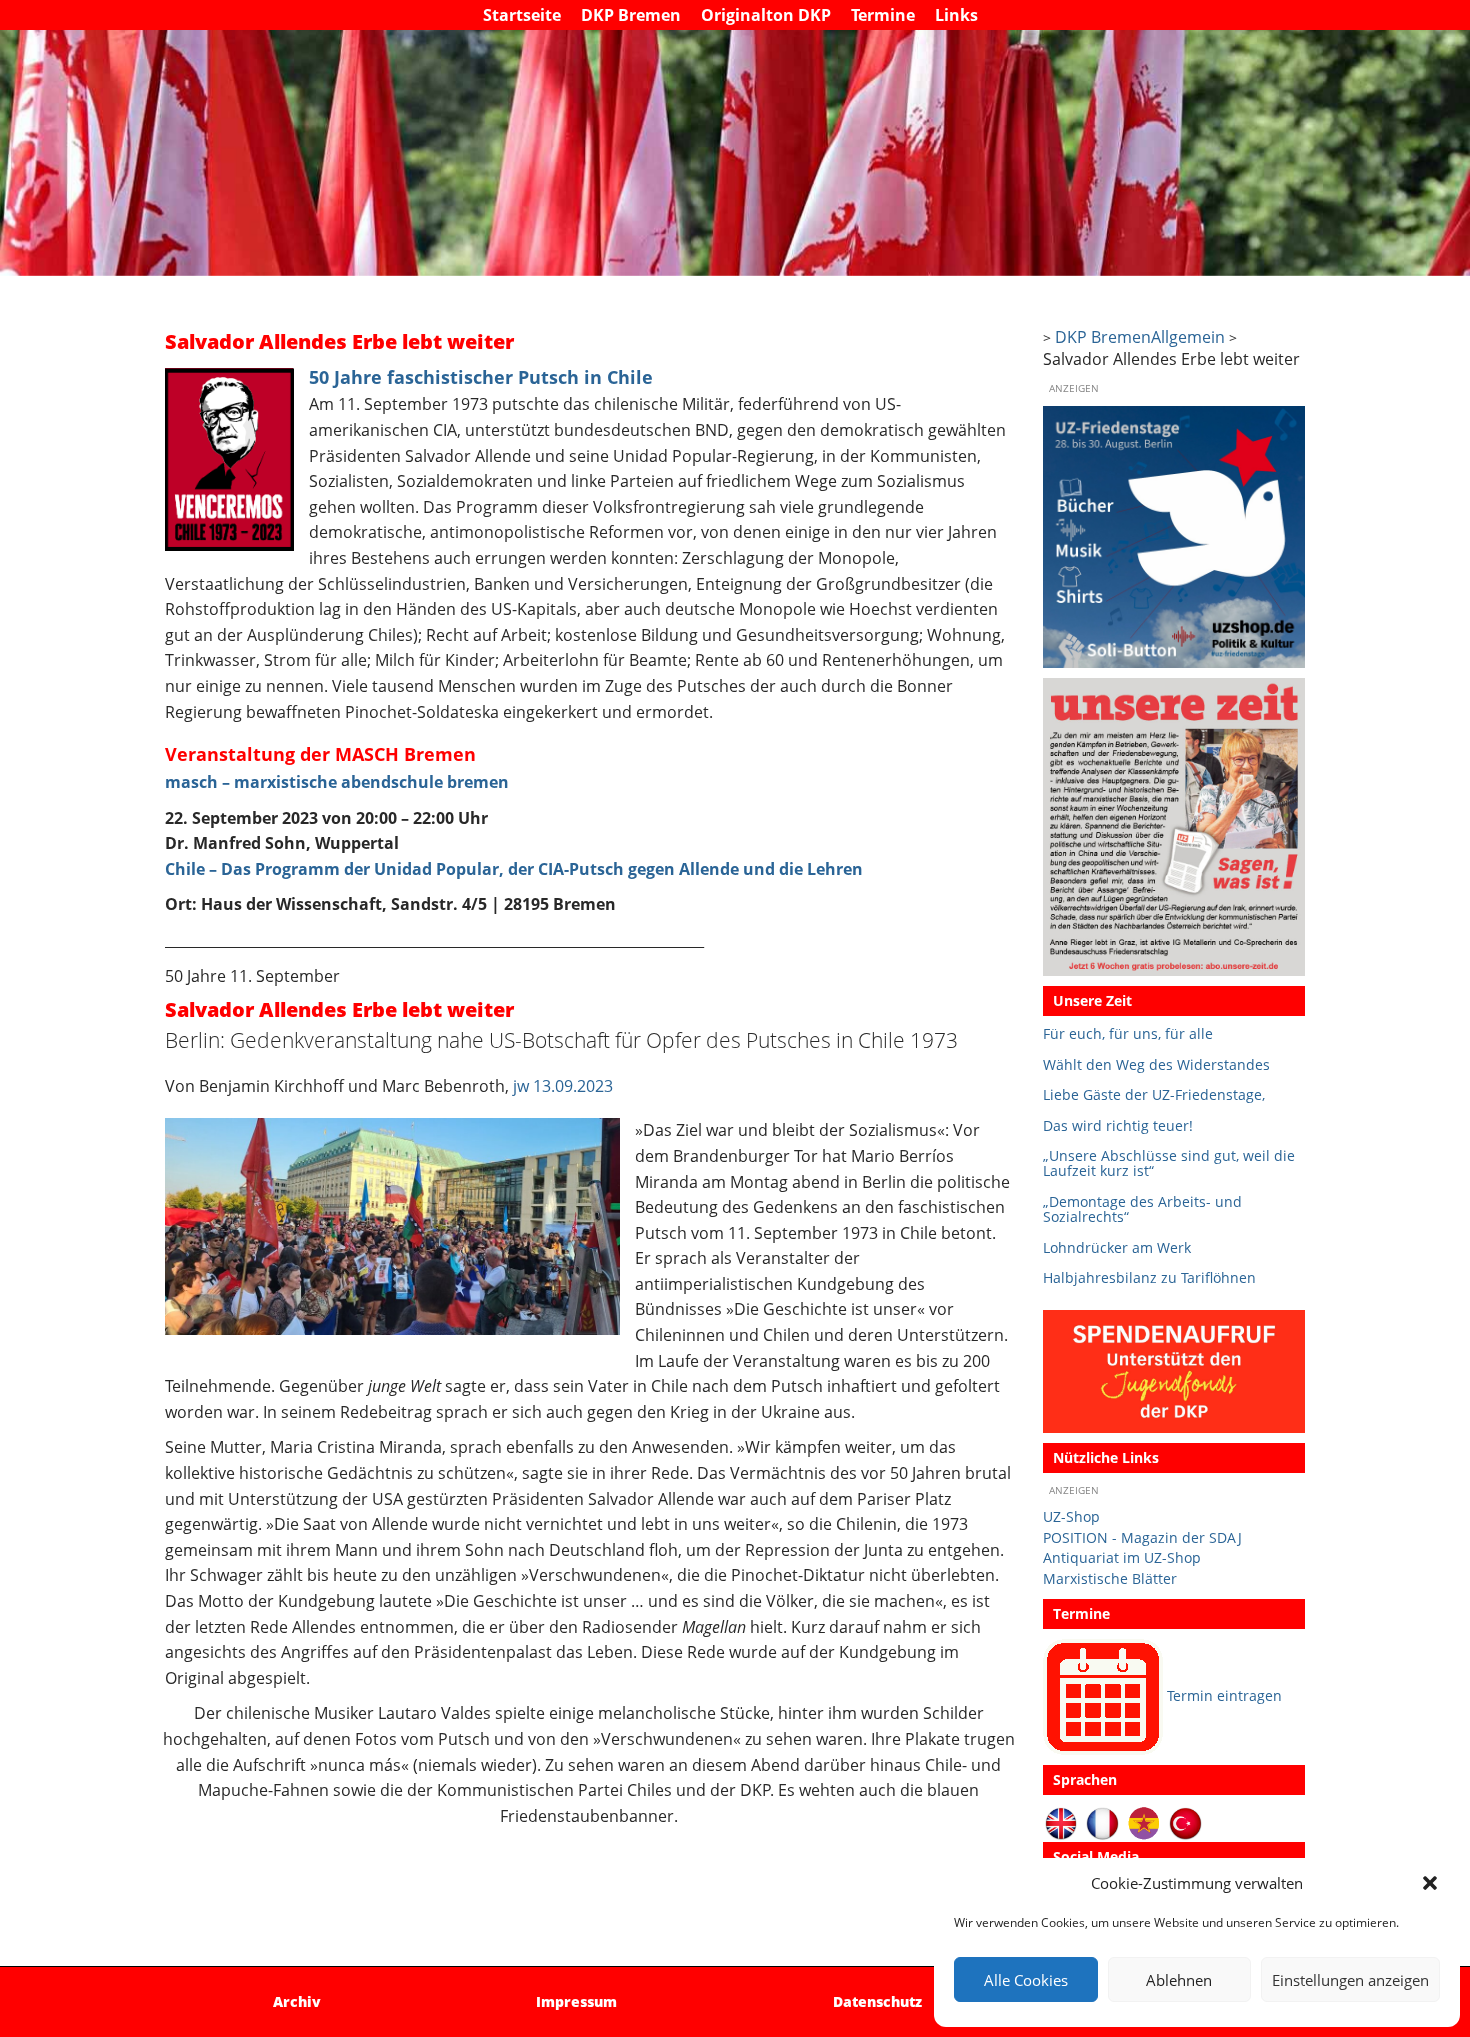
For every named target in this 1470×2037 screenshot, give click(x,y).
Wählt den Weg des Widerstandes (1156, 1064)
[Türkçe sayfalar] (1185, 1822)
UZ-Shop (1071, 1516)
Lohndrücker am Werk (1117, 1247)
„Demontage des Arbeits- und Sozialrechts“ (1142, 1209)
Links (956, 15)
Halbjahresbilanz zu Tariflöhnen (1149, 1277)
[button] (1430, 1883)
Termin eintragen (1224, 1695)
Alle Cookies (1026, 1980)
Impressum (576, 2001)
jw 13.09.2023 (561, 1086)
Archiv (297, 2001)
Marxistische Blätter (1110, 1578)
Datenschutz (877, 2001)
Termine (883, 15)
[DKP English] (1061, 1822)
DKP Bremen (631, 15)
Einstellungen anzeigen (1350, 1980)
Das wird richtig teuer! (1118, 1125)
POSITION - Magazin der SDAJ (1142, 1537)
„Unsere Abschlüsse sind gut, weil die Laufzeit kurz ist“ (1169, 1163)
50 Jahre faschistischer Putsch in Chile (481, 377)
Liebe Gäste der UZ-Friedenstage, (1154, 1094)
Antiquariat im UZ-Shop (1122, 1557)
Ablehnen (1179, 1980)
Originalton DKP (766, 15)
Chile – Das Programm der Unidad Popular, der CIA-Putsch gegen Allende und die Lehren (514, 869)
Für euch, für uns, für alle (1128, 1033)
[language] (1102, 1822)
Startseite (522, 15)
